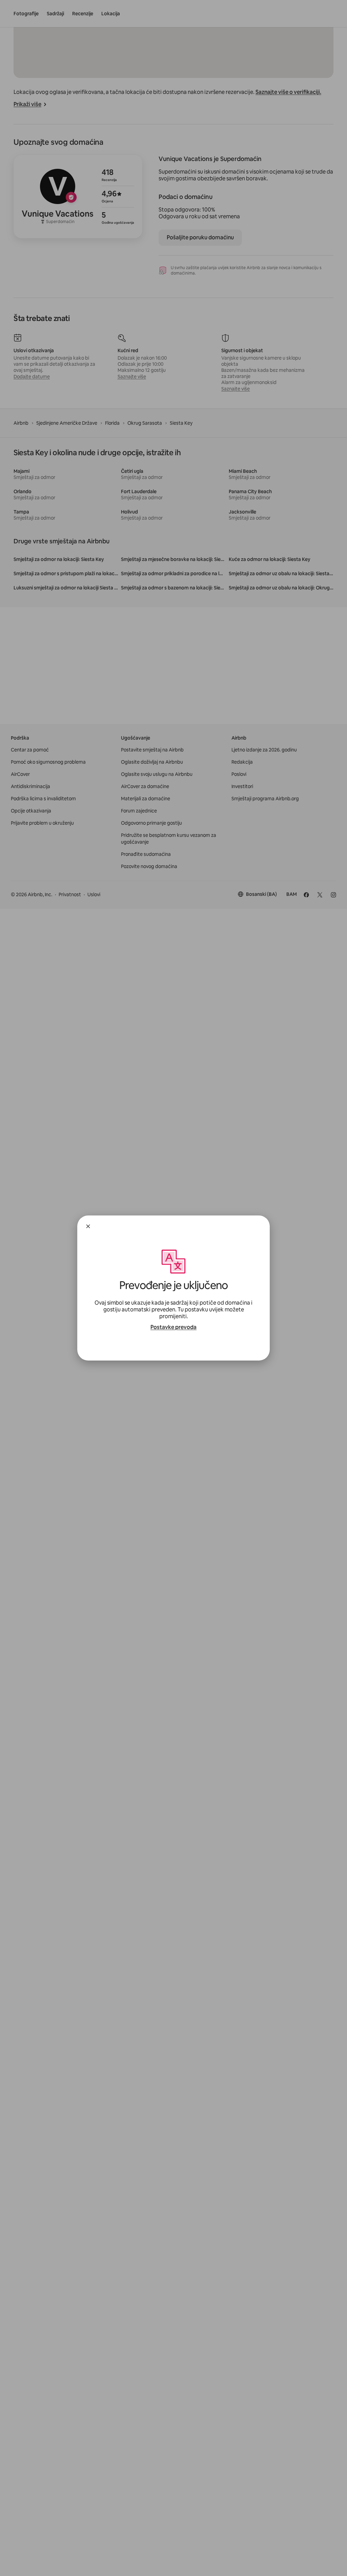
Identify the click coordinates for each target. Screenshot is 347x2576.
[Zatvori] (88, 1226)
